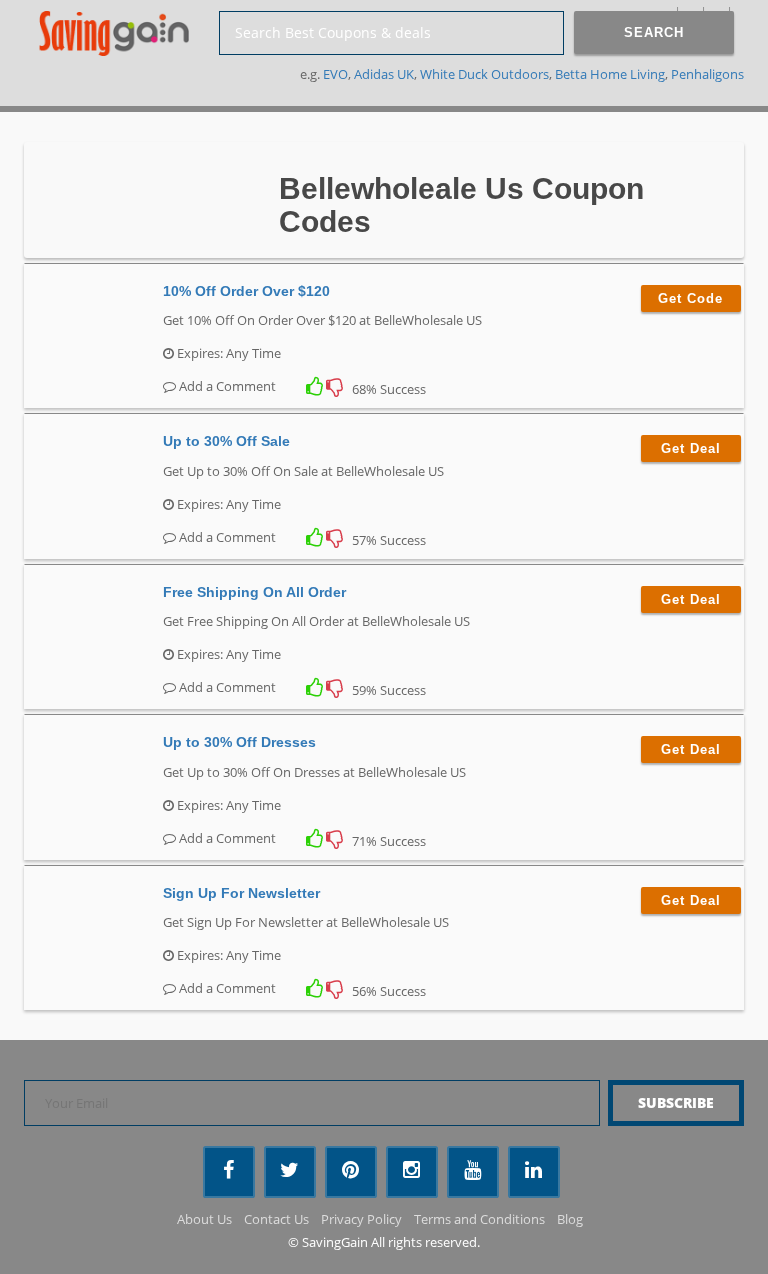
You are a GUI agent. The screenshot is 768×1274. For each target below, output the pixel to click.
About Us (204, 1219)
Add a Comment (226, 386)
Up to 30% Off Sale (226, 441)
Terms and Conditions (479, 1219)
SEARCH (654, 32)
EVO (335, 74)
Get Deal (691, 448)
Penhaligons (707, 74)
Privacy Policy (361, 1219)
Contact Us (276, 1219)
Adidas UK (384, 74)
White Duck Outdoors (484, 74)
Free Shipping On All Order (254, 592)
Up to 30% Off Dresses (239, 742)
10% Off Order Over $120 (246, 291)
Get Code (690, 298)
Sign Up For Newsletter (241, 893)
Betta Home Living (610, 74)
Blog (570, 1219)
